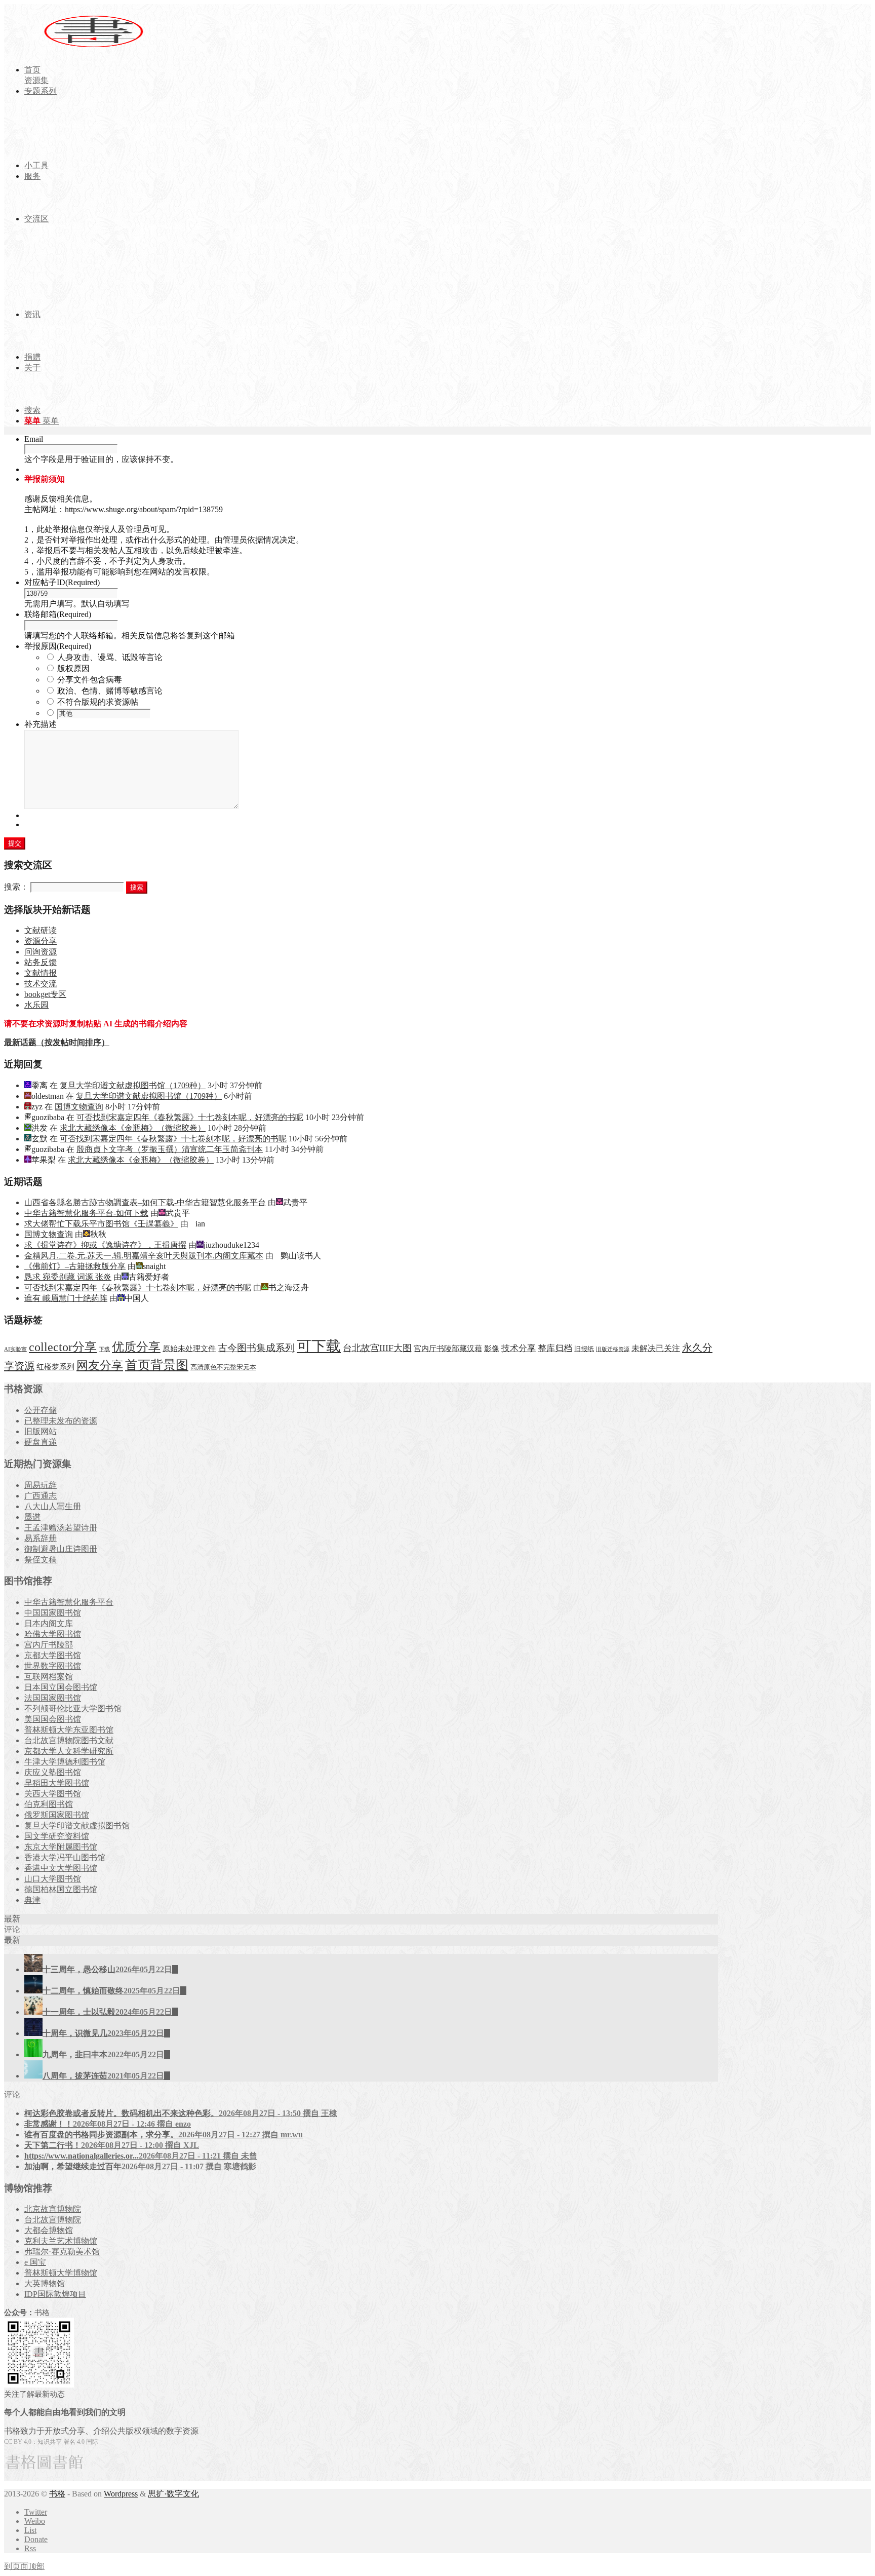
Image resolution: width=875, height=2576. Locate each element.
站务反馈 (41, 962)
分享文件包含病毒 (90, 680)
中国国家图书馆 (53, 1613)
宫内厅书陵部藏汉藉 (448, 1348)
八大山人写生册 (53, 1506)
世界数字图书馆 (53, 1666)
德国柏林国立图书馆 (61, 1889)
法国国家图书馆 (53, 1698)
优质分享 (136, 1347)
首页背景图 (157, 1365)
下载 (104, 1349)
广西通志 (41, 1496)
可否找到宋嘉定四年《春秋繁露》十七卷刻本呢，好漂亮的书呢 (190, 1117)
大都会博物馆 (49, 2230)
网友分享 (100, 1366)
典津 (32, 1900)
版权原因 (73, 668)
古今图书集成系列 (256, 1348)
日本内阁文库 (49, 1623)
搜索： (16, 887)
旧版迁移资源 (613, 1349)
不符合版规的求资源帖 (98, 702)
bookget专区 (45, 994)
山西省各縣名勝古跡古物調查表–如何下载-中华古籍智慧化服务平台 (145, 1202)
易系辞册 (41, 1538)
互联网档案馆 (49, 1677)
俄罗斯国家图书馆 (57, 1815)
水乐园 (36, 1005)
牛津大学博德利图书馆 (65, 1762)
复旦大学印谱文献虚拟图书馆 (77, 1825)
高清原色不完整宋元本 (223, 1367)
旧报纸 (584, 1349)
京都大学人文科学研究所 (69, 1751)
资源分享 (41, 941)
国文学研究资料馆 (57, 1836)
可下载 (319, 1346)
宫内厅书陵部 (49, 1645)
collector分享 (63, 1347)
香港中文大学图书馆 (61, 1868)
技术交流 (41, 984)
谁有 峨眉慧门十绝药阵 (66, 1298)
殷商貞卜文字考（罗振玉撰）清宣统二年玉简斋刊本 (170, 1149)
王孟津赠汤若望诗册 (61, 1528)
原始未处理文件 (189, 1349)
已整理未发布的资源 (61, 1421)
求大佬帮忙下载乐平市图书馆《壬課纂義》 (101, 1224)
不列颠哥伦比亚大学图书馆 (73, 1708)
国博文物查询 (79, 1107)
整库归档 (555, 1348)
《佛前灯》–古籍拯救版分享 (75, 1266)
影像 (492, 1348)
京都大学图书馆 (53, 1655)
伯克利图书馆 (49, 1804)
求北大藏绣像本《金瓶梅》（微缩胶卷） (133, 1128)
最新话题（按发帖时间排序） (57, 1042)
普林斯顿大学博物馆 (61, 2273)
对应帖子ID (62, 582)
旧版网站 (41, 1431)
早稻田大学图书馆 (57, 1783)
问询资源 (41, 952)
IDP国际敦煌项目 (55, 2294)
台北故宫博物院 (53, 2220)
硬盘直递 (41, 1442)
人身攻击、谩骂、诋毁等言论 (110, 657)
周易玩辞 (41, 1485)
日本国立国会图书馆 (61, 1687)
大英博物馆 (45, 2283)
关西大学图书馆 (53, 1794)
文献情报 (41, 973)
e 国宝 (35, 2262)
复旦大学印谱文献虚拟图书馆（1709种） (133, 1085)
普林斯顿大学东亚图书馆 (69, 1730)
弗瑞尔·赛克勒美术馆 (62, 2252)
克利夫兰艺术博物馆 (61, 2241)
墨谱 (32, 1517)
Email (34, 439)
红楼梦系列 (55, 1367)
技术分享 (519, 1348)
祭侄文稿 (41, 1560)
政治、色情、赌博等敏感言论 (110, 691)
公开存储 (41, 1410)
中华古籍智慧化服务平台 (69, 1602)
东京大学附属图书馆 (61, 1847)
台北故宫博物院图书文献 (69, 1740)
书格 (57, 2494)
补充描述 (41, 724)
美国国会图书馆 (53, 1719)
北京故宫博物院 (53, 2209)
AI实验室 (15, 1349)
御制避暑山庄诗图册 (61, 1549)
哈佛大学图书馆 (53, 1634)
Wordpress (121, 2494)
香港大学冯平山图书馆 (65, 1857)
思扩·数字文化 (173, 2494)
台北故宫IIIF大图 (377, 1348)
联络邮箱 (58, 614)
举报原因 (58, 646)
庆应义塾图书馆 (53, 1772)
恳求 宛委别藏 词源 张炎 (68, 1277)
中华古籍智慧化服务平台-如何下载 (86, 1213)
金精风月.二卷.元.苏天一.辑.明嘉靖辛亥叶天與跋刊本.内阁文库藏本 (144, 1256)
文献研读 (41, 930)
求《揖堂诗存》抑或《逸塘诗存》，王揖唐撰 (105, 1245)
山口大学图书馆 (53, 1879)
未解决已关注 (656, 1348)
